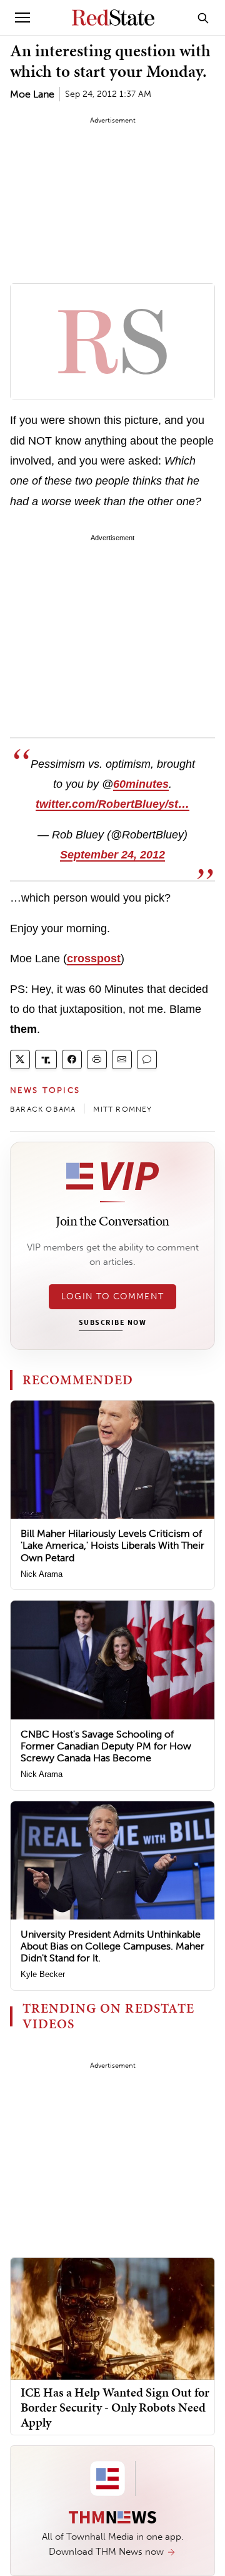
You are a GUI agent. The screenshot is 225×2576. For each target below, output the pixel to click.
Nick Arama (42, 1574)
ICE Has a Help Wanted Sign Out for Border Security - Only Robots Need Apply (115, 2407)
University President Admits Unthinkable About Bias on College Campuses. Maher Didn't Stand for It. (112, 1946)
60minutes (141, 784)
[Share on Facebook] (72, 1059)
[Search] (203, 18)
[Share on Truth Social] (46, 1059)
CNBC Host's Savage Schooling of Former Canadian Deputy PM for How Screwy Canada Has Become (106, 1746)
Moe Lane (32, 94)
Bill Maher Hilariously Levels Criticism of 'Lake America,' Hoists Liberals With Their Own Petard (112, 1545)
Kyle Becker (43, 1974)
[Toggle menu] (22, 18)
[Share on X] (20, 1059)
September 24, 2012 (112, 855)
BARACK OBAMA (43, 1109)
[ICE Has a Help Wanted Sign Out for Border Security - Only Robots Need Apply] (112, 2318)
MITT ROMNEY (122, 1109)
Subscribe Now (112, 1323)
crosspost (94, 958)
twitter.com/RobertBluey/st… (112, 804)
